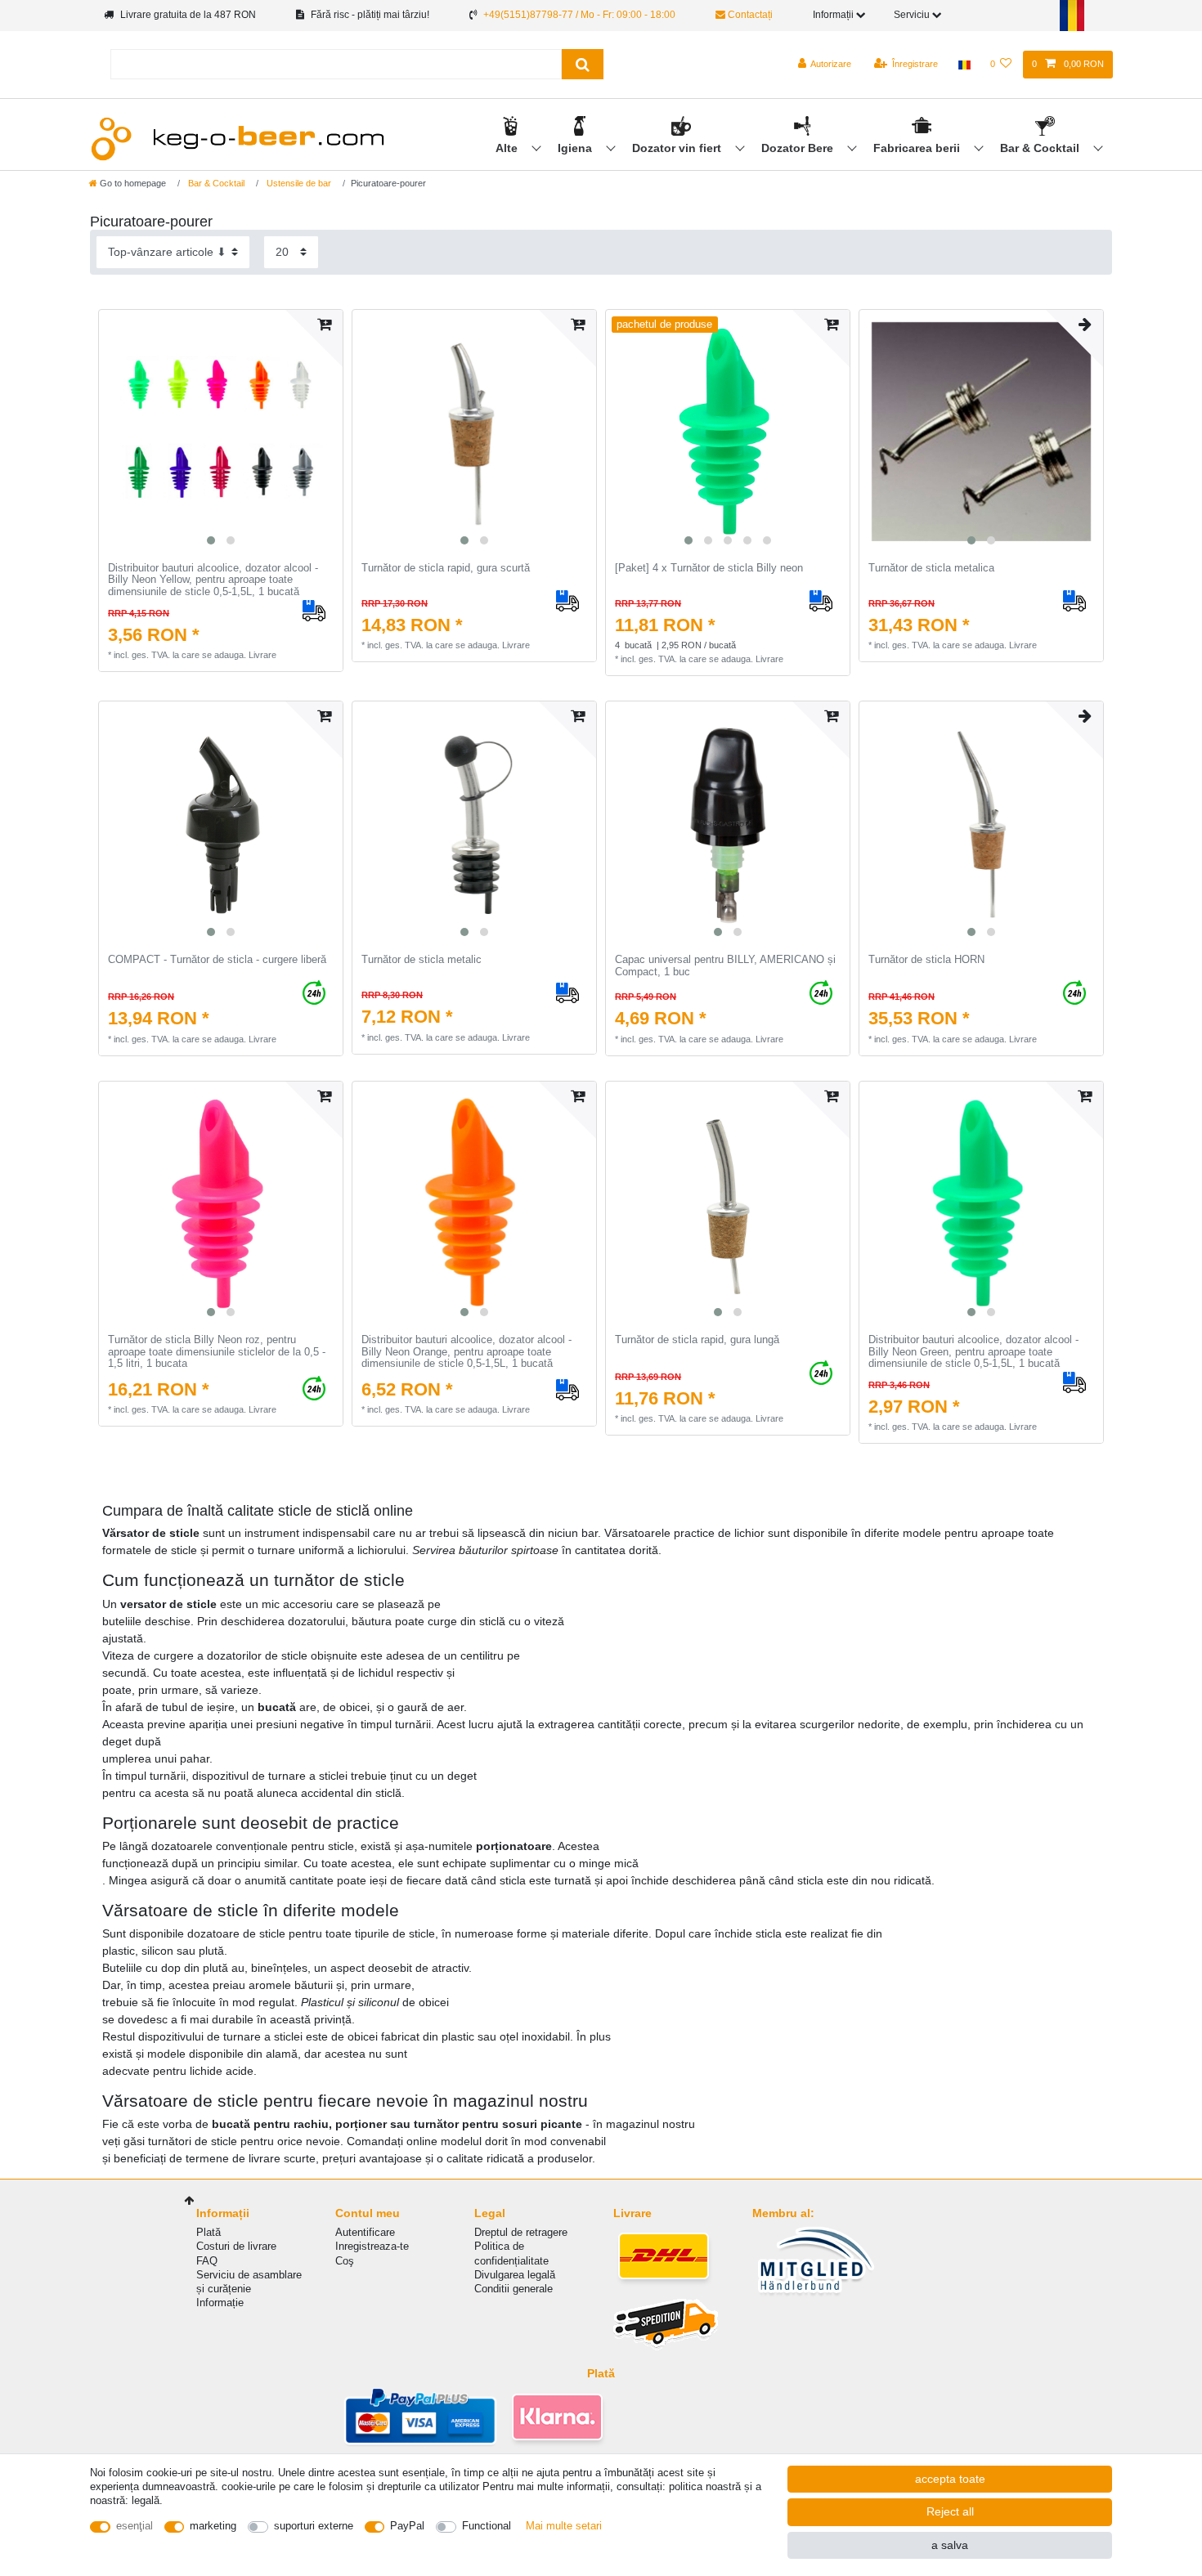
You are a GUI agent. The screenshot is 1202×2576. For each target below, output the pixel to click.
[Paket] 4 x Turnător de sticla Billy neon (709, 568)
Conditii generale (514, 2289)
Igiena (576, 148)
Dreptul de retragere (521, 2232)
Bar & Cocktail (1041, 148)
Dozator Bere (799, 148)
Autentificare (365, 2232)
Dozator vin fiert (678, 148)
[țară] (964, 65)
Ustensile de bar (298, 183)
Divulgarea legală (515, 2275)
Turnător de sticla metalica (931, 568)
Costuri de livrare (236, 2246)
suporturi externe (314, 2526)
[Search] (583, 64)
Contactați (749, 15)
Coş (345, 2261)
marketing (213, 2526)
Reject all (950, 2511)
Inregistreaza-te (372, 2246)
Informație (220, 2303)
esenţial (135, 2526)
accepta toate (950, 2479)
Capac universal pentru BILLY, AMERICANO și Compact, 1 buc (725, 966)
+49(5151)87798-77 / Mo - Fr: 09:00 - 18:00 (579, 15)
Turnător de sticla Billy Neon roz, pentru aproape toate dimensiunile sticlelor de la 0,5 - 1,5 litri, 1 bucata (217, 1352)
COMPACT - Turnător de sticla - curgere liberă (217, 960)
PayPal (407, 2526)
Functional (487, 2526)
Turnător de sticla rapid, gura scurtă (446, 568)
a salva (950, 2545)
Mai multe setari (564, 2526)
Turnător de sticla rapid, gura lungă (697, 1340)
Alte (508, 148)
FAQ (207, 2261)
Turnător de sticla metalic (422, 960)
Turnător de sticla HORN (926, 960)
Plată (209, 2232)
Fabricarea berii (918, 148)
